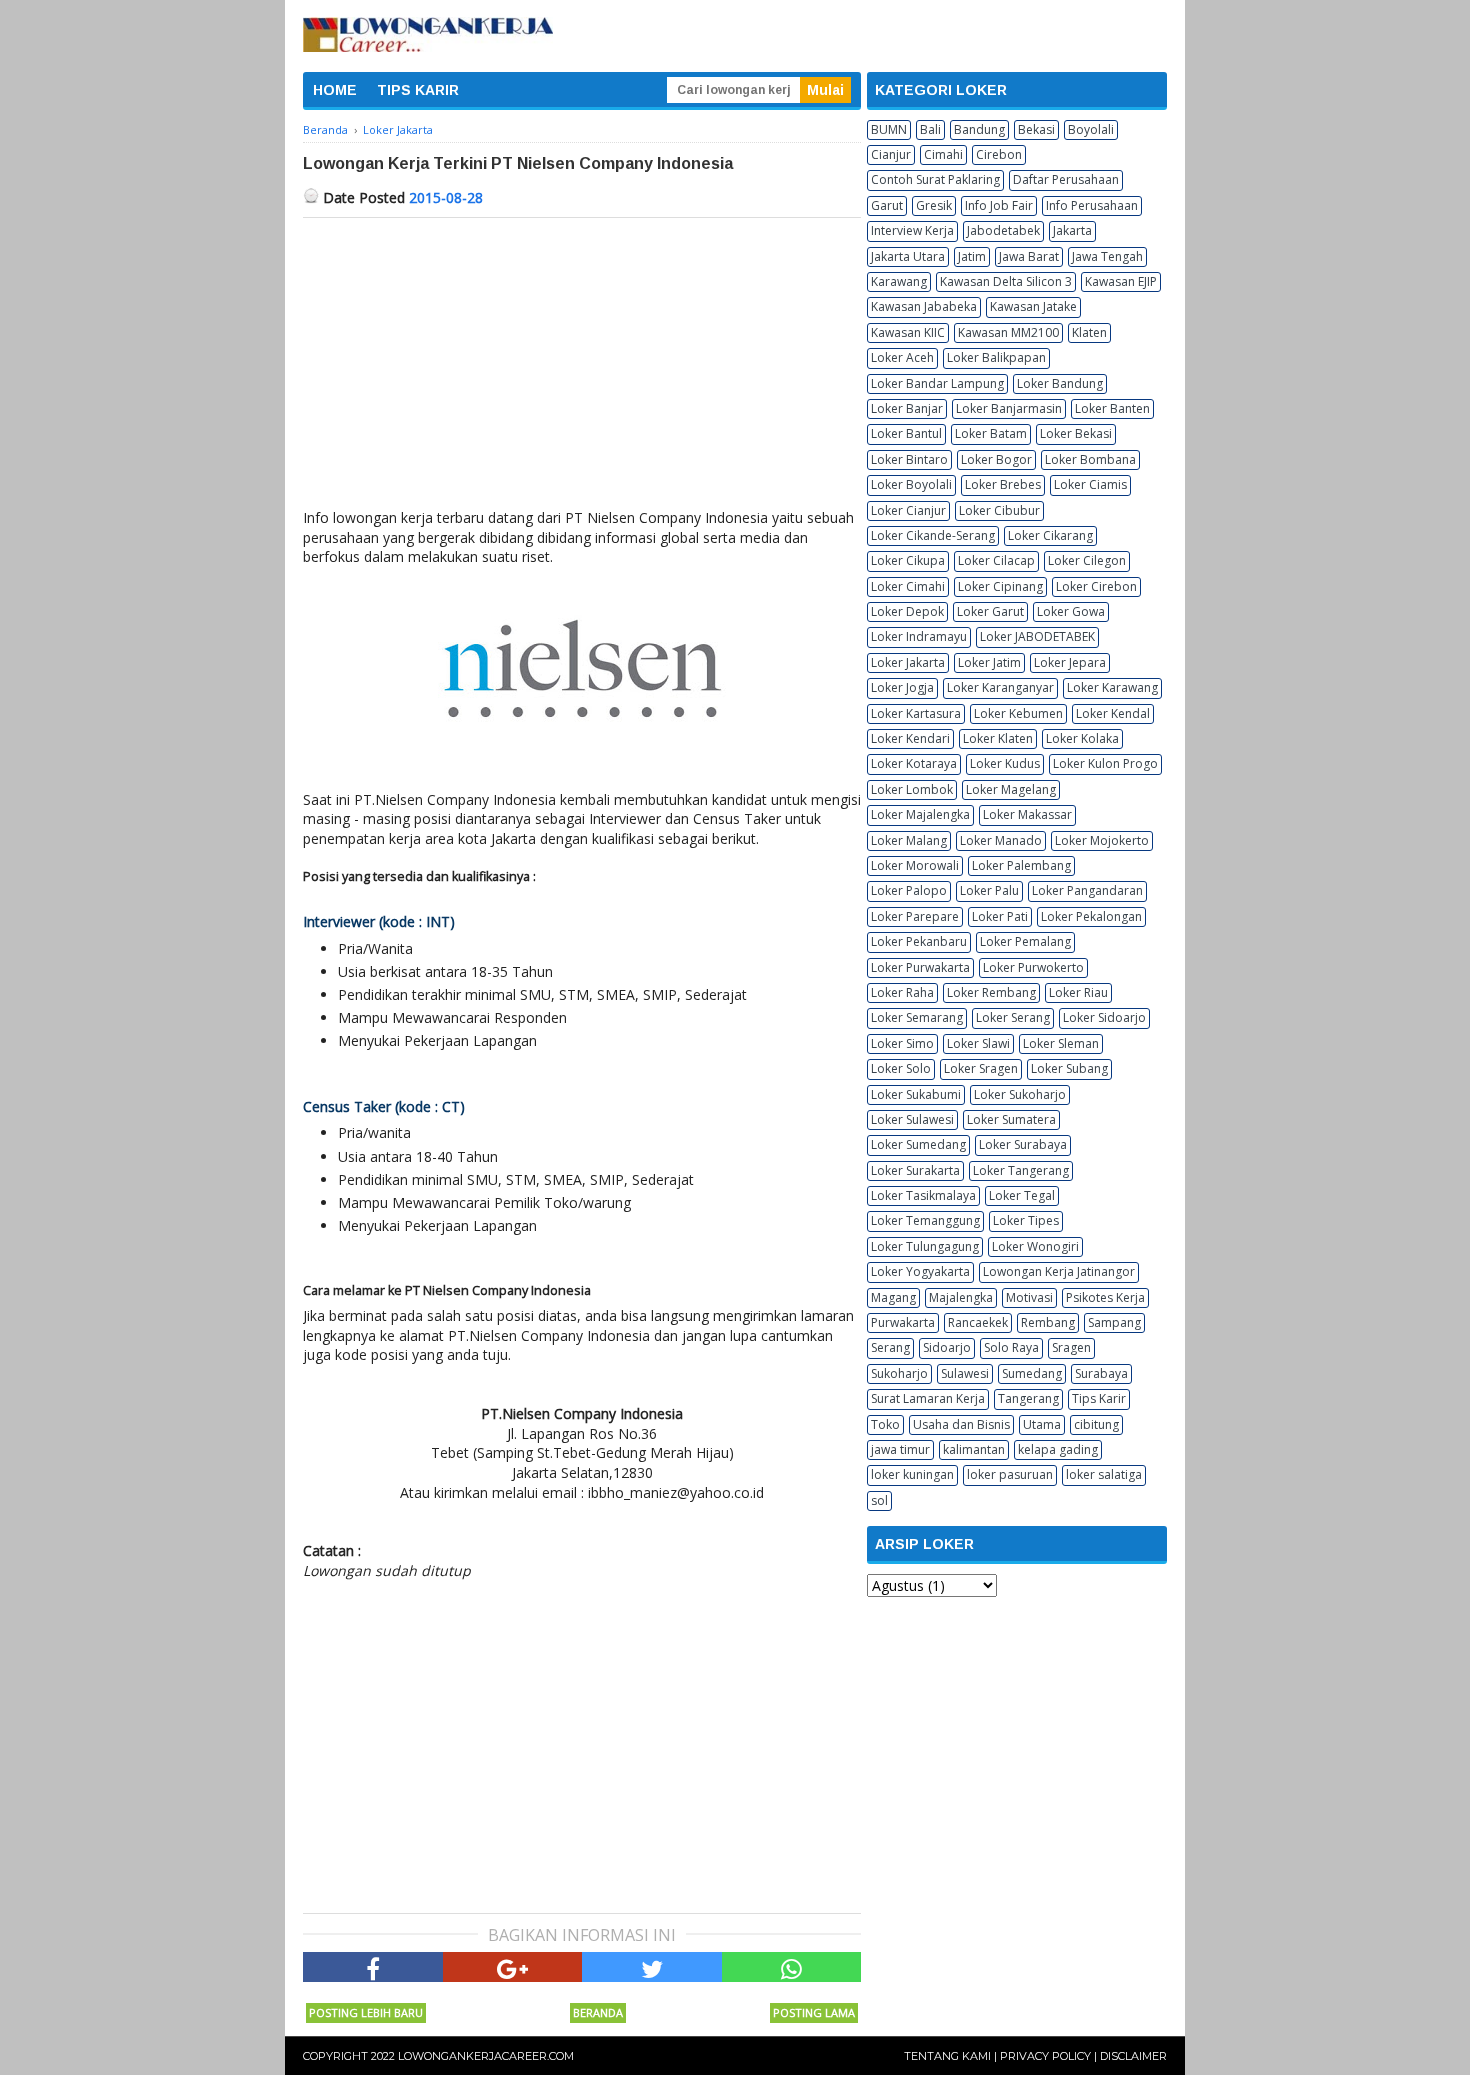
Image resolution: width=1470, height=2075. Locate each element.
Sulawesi (965, 1373)
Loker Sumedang (918, 1144)
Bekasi (1036, 129)
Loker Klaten (998, 738)
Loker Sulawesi (912, 1119)
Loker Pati (1000, 916)
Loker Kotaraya (914, 763)
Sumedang (1032, 1373)
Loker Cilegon (1087, 560)
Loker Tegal (1022, 1195)
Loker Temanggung (925, 1220)
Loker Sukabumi (916, 1094)
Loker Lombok (912, 789)
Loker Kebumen (1018, 713)
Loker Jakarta (908, 662)
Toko (885, 1424)
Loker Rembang (991, 992)
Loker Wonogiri (1035, 1246)
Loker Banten (1112, 408)
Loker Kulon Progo (1105, 763)
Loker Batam (991, 433)
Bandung (979, 129)
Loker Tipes (1026, 1220)
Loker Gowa (1071, 611)
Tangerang (1028, 1398)
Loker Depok (907, 611)
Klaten (1089, 332)
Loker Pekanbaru (919, 941)
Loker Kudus (1005, 763)
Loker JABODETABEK (1037, 636)
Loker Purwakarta (920, 967)
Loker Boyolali (911, 484)
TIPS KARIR (418, 90)
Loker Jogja (902, 687)
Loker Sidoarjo (1104, 1017)
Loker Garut (990, 611)
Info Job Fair (999, 205)
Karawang (899, 281)
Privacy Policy (1045, 2056)
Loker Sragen (981, 1068)
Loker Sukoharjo (1020, 1094)
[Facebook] (373, 1967)
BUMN (889, 129)
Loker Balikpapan (996, 357)
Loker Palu (989, 890)
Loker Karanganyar (1000, 687)
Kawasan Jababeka (924, 306)
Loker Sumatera (1011, 1119)
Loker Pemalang (1025, 941)
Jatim (972, 256)
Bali (930, 129)
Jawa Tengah (1107, 256)
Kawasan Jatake (1033, 306)
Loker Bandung (1060, 383)
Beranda (598, 2012)
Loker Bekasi (1076, 433)
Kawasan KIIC (908, 332)
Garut (887, 205)
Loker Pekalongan (1091, 916)
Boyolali (1091, 129)
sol (879, 1500)
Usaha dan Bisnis (961, 1424)
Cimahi (943, 154)
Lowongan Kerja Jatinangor (1059, 1271)
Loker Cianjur (908, 510)
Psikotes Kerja (1105, 1297)
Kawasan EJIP (1121, 281)
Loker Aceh (902, 357)
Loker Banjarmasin (1009, 408)
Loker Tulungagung (925, 1246)
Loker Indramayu (919, 636)
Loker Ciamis (1090, 484)
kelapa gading (1058, 1449)
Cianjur (891, 154)
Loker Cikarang (1050, 535)
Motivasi (1029, 1297)
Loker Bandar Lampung (937, 383)
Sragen (1071, 1347)
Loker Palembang (1021, 865)
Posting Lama (814, 2012)
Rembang (1048, 1322)
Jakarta (1072, 230)
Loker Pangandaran (1087, 890)
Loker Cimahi (908, 586)
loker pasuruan (1010, 1474)
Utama (1042, 1424)
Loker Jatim (989, 662)
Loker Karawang (1112, 687)
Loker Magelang (1011, 789)
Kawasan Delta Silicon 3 (1006, 281)
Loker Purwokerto (1033, 967)
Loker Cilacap (996, 560)
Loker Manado (1001, 840)
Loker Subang (1069, 1068)
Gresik (934, 205)
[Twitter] (652, 1967)
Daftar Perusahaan (1066, 179)
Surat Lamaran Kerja (928, 1398)
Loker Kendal (1113, 713)
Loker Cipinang (1000, 586)
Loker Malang (909, 840)
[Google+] (513, 1967)
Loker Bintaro (909, 459)
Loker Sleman (1061, 1043)
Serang (890, 1347)
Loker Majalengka (920, 814)
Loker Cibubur (999, 510)
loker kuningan (912, 1474)
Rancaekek (978, 1322)
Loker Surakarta (915, 1170)
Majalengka (961, 1297)
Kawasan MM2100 (1008, 332)
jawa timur (900, 1449)
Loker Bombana (1090, 459)
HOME (335, 90)
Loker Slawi (978, 1043)
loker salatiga (1104, 1474)
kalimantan (974, 1449)
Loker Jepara (1070, 662)
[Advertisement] (582, 368)
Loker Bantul (906, 433)
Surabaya (1101, 1373)
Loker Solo (901, 1068)
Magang (893, 1297)
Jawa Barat (1029, 256)
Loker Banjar (907, 408)
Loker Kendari (910, 738)
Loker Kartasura (916, 713)
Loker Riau (1078, 992)
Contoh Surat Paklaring (935, 179)
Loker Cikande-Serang (933, 535)
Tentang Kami (947, 2056)
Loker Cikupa (908, 560)
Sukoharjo (899, 1373)
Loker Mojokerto (1102, 840)
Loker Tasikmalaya (923, 1195)
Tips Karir (1099, 1398)
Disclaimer (1133, 2056)
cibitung (1096, 1424)
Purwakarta (903, 1322)
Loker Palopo (909, 890)
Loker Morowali (915, 865)
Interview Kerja (912, 230)
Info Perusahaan (1092, 205)
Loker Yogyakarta (920, 1271)
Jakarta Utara (908, 256)
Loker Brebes (1003, 484)
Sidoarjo (947, 1347)
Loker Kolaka (1082, 738)
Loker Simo (902, 1043)
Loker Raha (902, 992)
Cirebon (999, 154)
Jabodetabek (1003, 230)
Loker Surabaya (1023, 1144)
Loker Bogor (996, 459)
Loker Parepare (915, 916)
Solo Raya (1011, 1347)
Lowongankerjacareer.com (486, 2056)
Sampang (1114, 1322)
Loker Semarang (917, 1017)
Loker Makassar (1027, 814)
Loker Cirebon (1096, 586)
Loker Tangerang (1021, 1170)
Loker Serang (1013, 1017)
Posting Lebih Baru (366, 2012)
